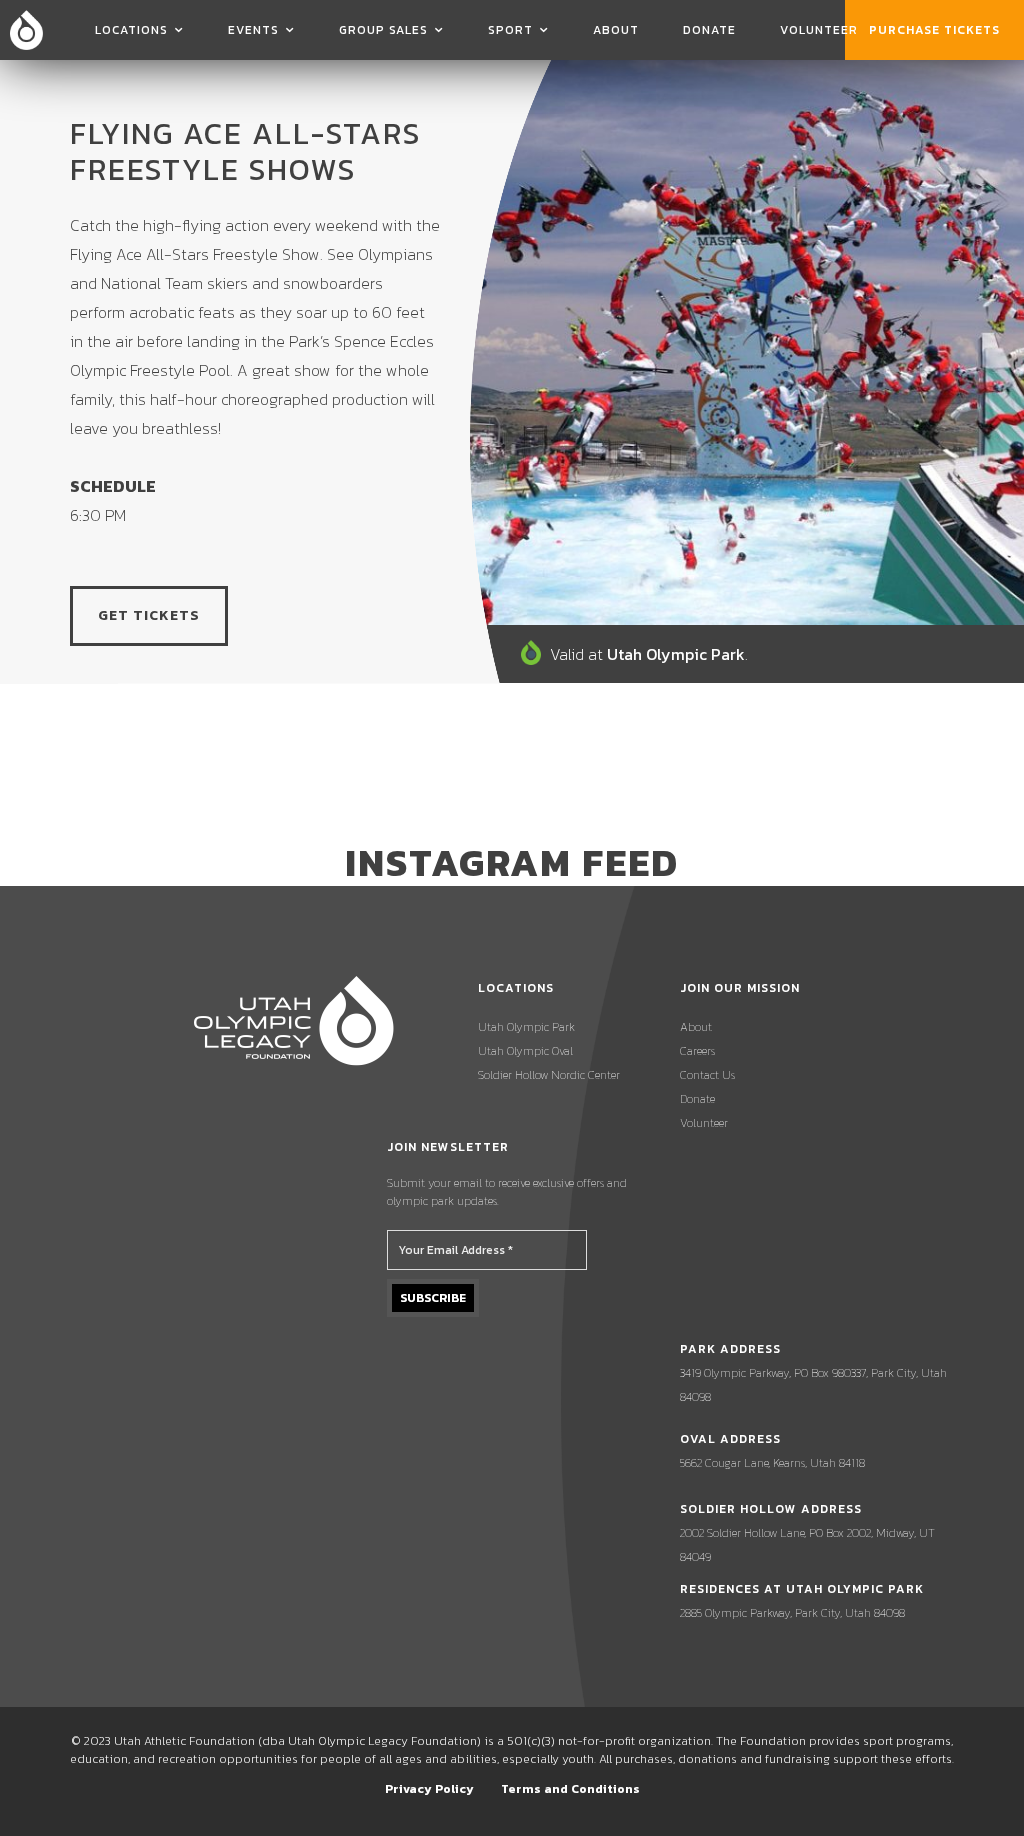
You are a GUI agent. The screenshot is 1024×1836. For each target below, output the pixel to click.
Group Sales (383, 30)
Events (253, 30)
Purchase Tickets (934, 30)
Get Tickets (149, 615)
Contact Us (707, 1075)
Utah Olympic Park (526, 1027)
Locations (131, 30)
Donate (709, 30)
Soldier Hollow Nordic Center (549, 1075)
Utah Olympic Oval (525, 1051)
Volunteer (819, 30)
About (616, 30)
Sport (510, 30)
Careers (697, 1051)
